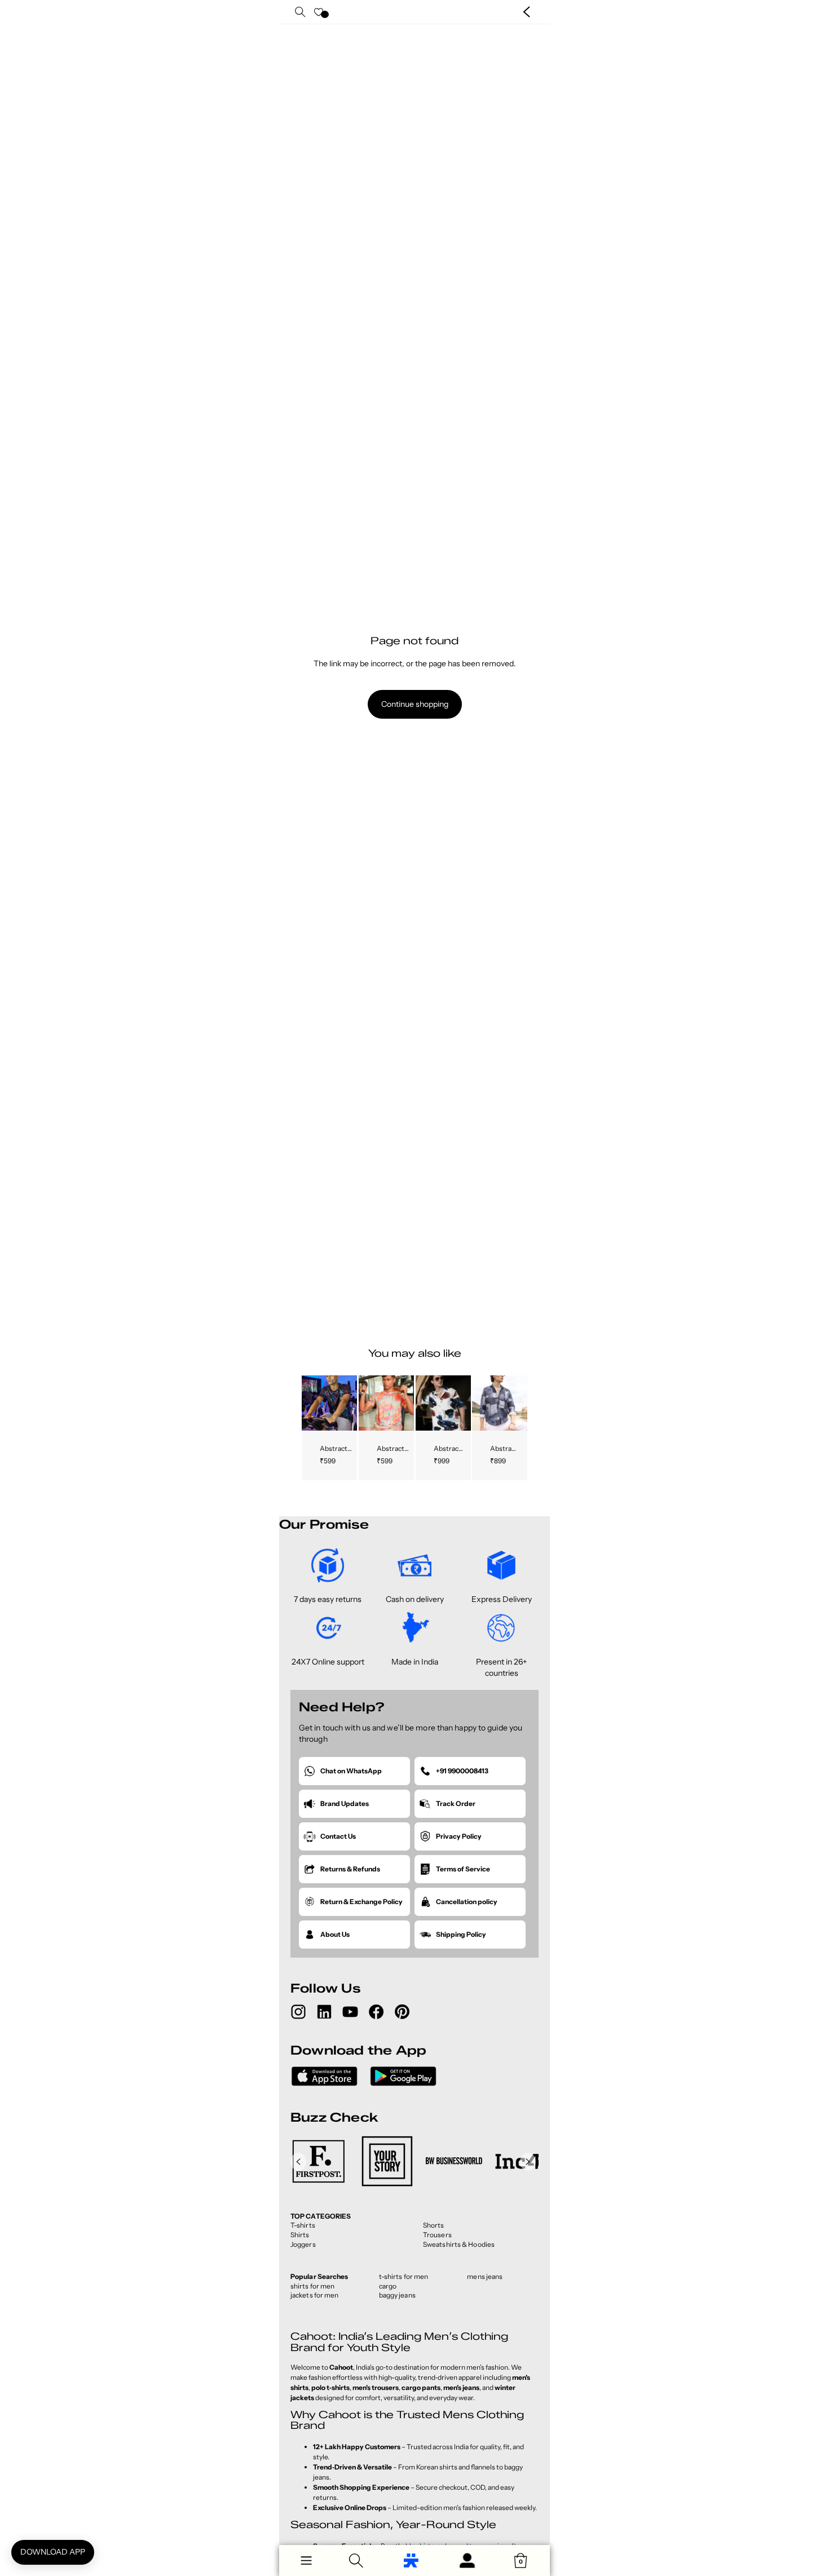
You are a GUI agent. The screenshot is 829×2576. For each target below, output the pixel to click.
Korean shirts (437, 2467)
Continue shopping (415, 704)
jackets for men (315, 2295)
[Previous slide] (310, 1403)
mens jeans (485, 2276)
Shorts (434, 2225)
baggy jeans (397, 2295)
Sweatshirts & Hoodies (459, 2244)
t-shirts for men (404, 2276)
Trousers (437, 2235)
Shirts (300, 2235)
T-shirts (303, 2225)
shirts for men (312, 2286)
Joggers (303, 2244)
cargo (388, 2286)
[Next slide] (348, 1403)
